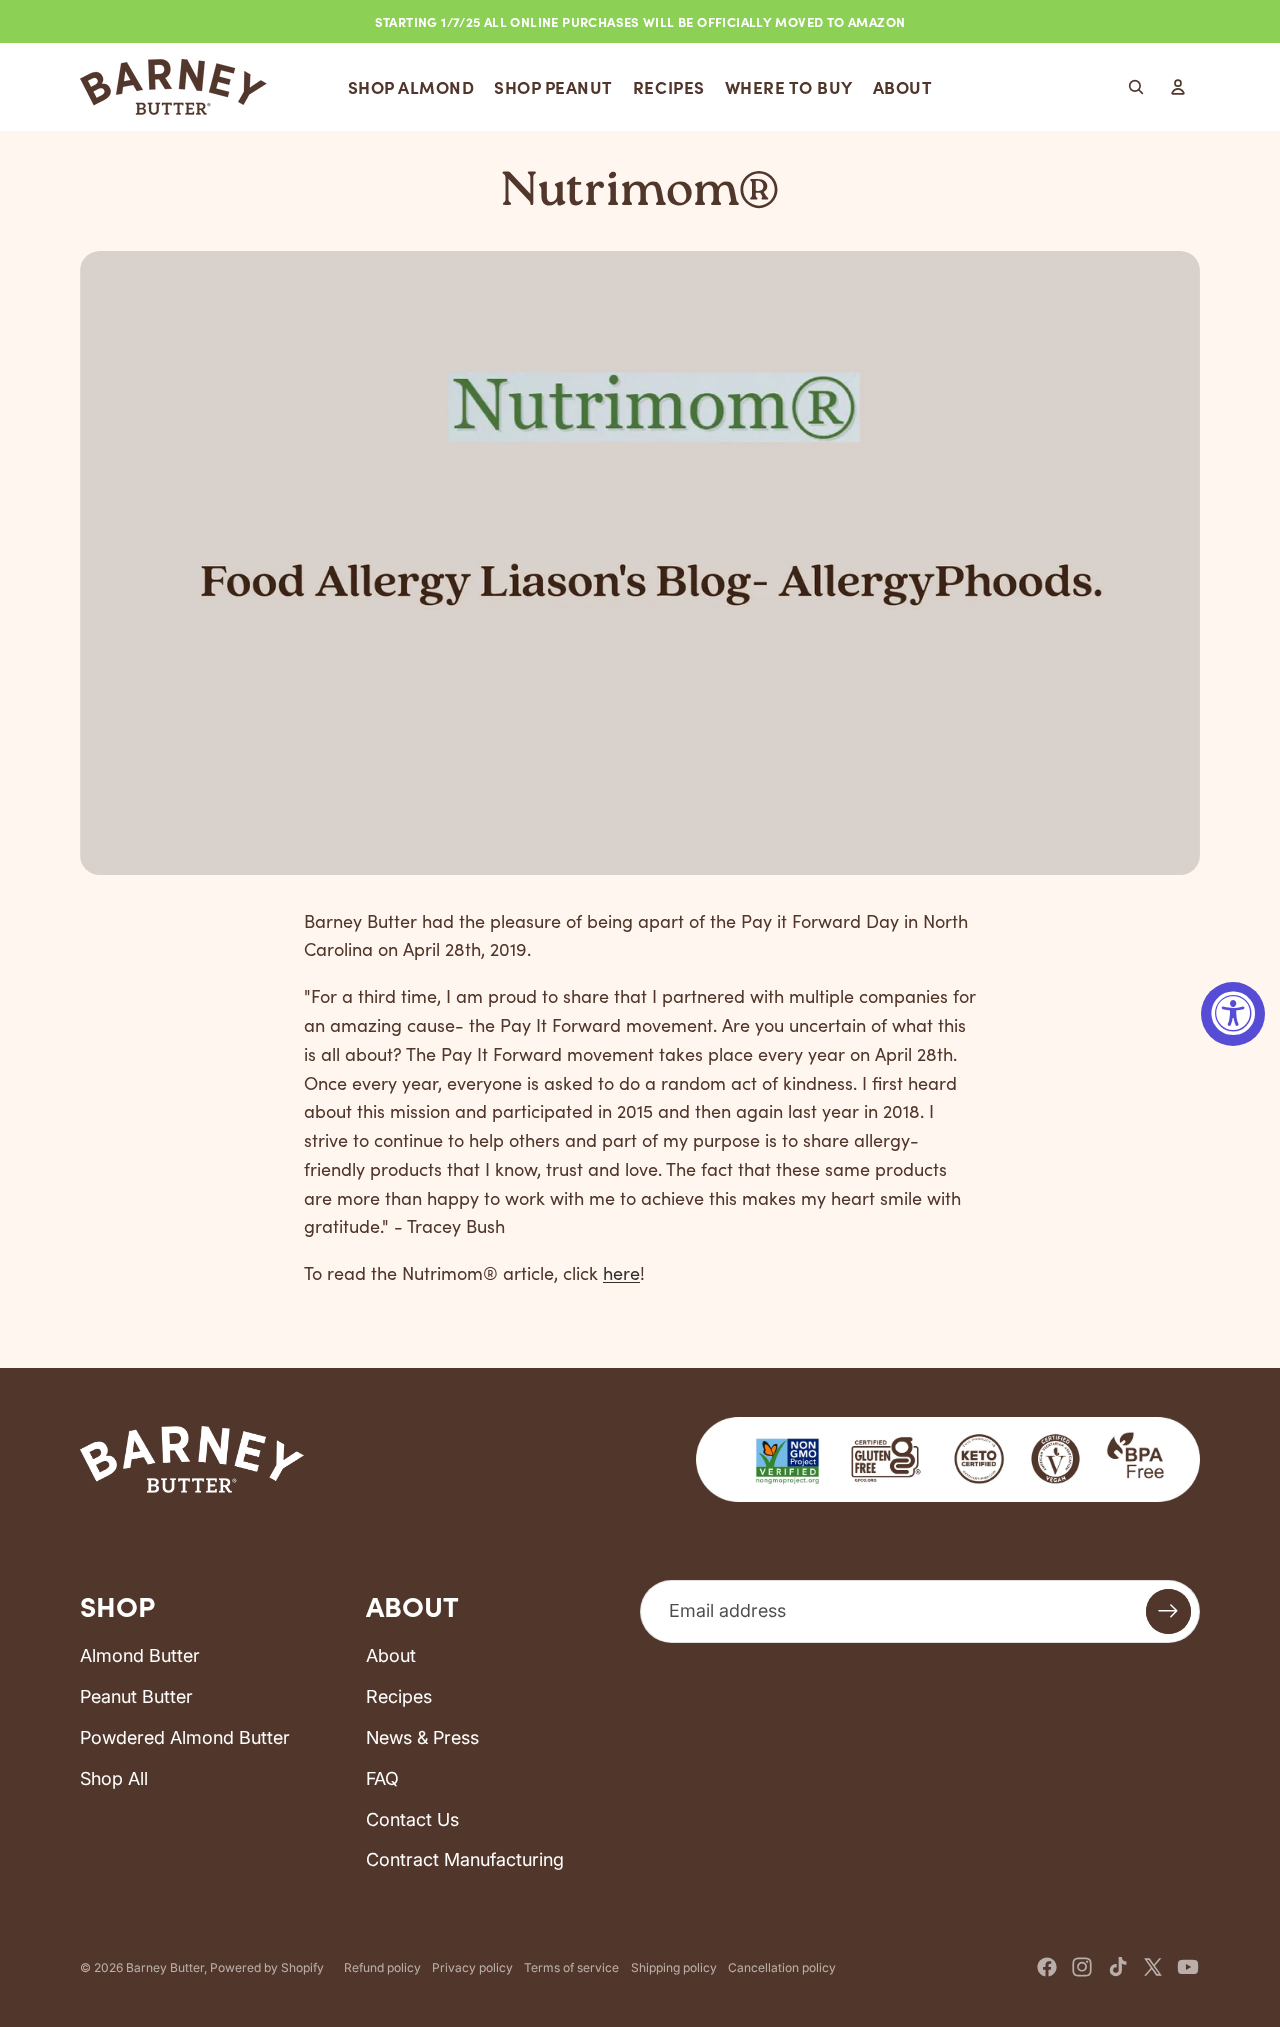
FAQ (382, 1778)
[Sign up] (1168, 1611)
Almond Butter (140, 1655)
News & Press (422, 1737)
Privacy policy (472, 1967)
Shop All (114, 1778)
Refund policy (382, 1967)
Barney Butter (165, 1967)
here (621, 1273)
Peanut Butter (136, 1696)
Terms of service (571, 1967)
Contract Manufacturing (465, 1859)
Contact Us (412, 1819)
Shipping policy (674, 1967)
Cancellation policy (782, 1967)
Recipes (399, 1696)
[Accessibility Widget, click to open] (1233, 1014)
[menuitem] (411, 87)
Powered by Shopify (267, 1967)
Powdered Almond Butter (185, 1737)
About (391, 1655)
